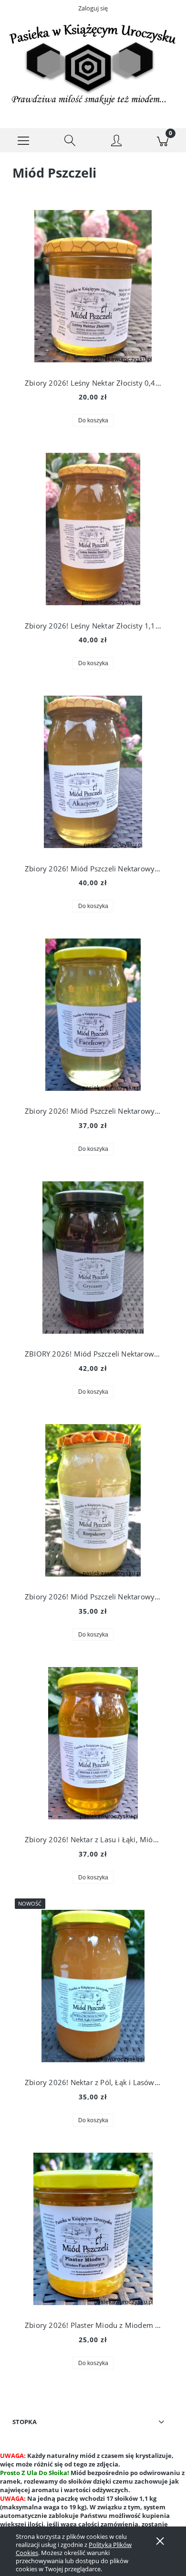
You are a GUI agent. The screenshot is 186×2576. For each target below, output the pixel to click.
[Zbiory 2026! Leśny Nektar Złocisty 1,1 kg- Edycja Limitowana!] (93, 529)
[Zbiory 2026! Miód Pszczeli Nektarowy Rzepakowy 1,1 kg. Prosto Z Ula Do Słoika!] (93, 1500)
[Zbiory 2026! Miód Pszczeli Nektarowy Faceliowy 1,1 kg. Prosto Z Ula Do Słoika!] (93, 1015)
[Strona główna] (93, 64)
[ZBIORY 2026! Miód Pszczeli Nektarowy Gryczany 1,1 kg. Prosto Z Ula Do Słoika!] (93, 1258)
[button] (23, 140)
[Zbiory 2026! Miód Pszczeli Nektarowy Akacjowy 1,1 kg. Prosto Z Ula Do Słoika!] (93, 772)
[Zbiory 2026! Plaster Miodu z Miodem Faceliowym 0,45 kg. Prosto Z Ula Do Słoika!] (93, 2229)
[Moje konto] (116, 142)
